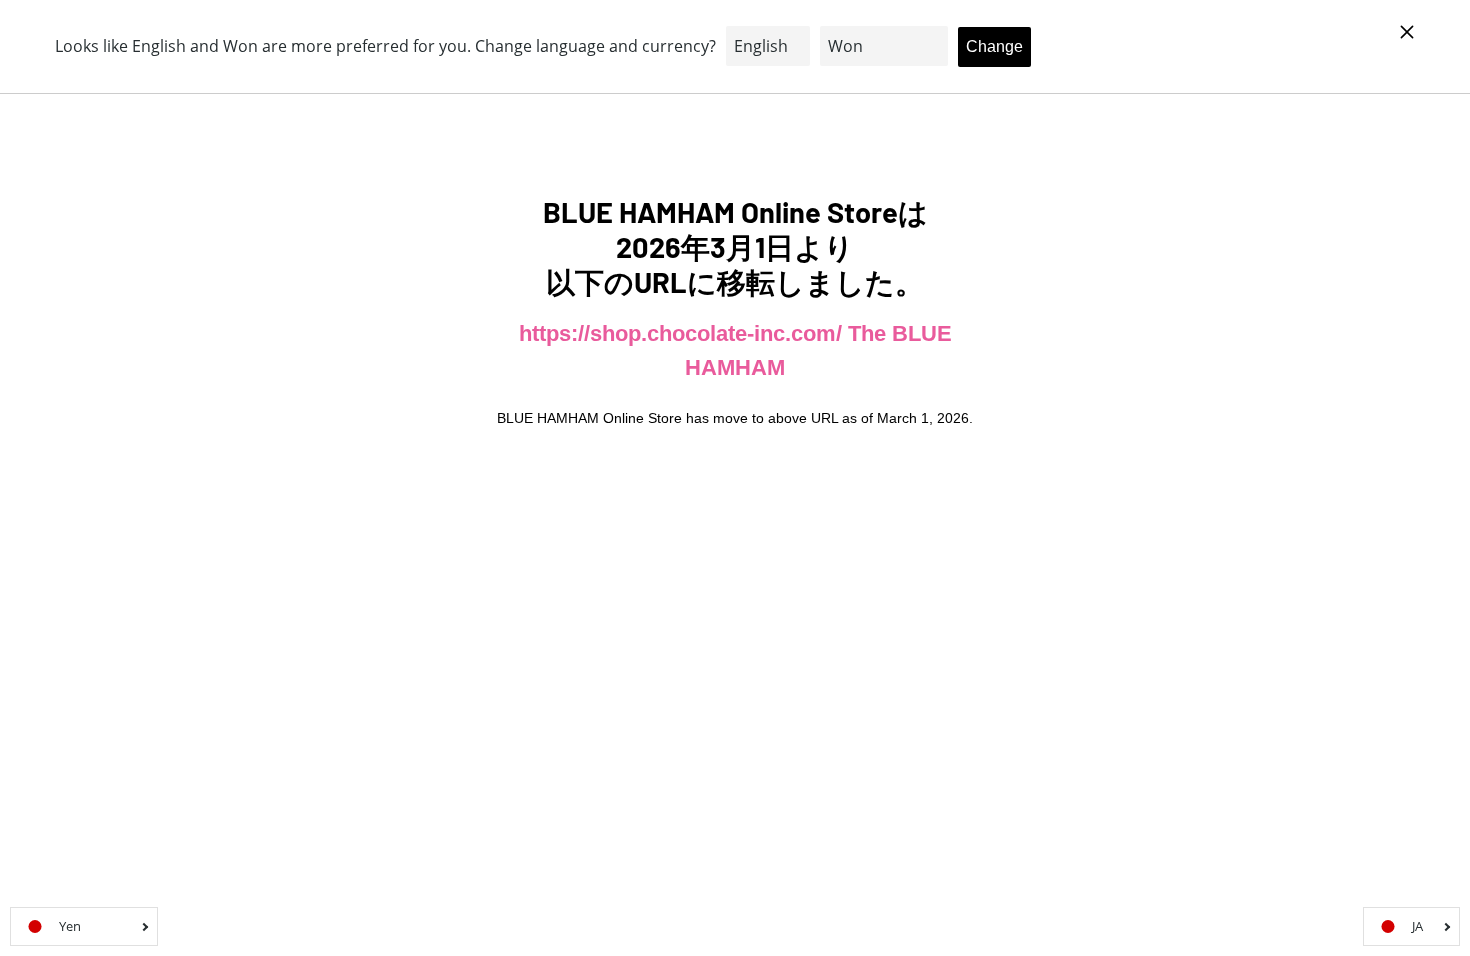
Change (994, 46)
